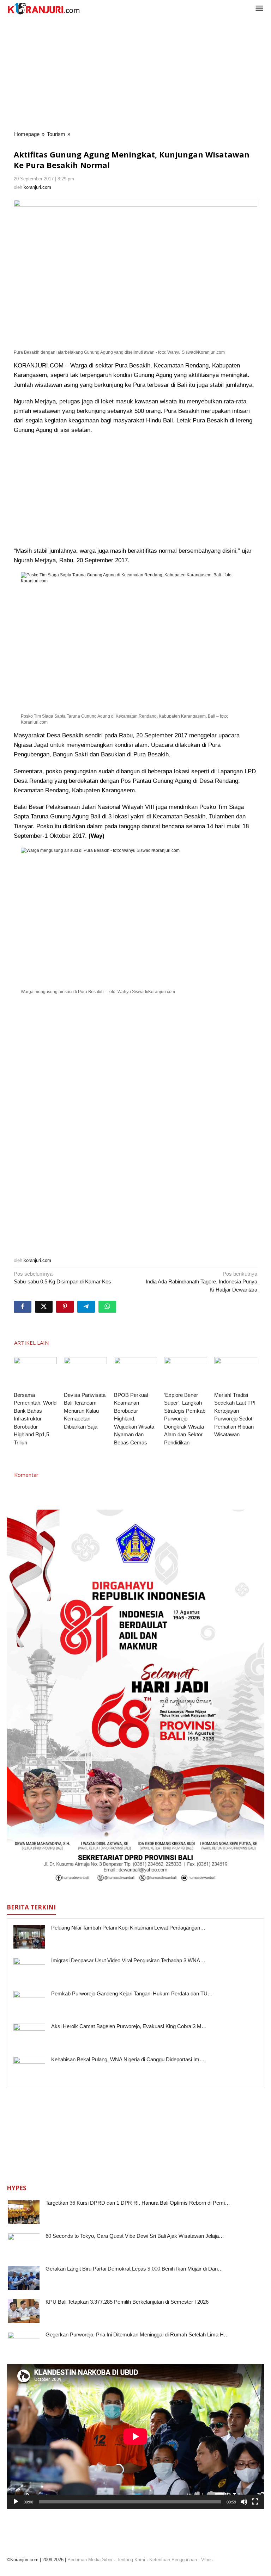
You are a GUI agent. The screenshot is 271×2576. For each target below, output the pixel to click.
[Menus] (259, 9)
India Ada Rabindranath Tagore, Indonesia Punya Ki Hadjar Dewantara (201, 1282)
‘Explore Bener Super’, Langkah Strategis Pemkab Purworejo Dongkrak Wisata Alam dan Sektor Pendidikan (185, 1419)
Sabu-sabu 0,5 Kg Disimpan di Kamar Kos (62, 1278)
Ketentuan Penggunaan (173, 2560)
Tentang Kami (131, 2560)
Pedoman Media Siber (90, 2560)
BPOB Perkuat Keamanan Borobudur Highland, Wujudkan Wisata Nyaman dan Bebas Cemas (134, 1419)
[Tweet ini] (44, 1307)
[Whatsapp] (107, 1307)
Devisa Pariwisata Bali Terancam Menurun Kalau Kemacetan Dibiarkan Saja (85, 1411)
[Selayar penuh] (255, 2502)
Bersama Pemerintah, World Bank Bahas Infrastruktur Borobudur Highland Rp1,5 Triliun (35, 1419)
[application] (135, 2436)
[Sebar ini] (23, 1307)
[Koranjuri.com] (43, 9)
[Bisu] (244, 2502)
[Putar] (16, 2502)
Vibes (207, 2560)
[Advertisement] (135, 74)
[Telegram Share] (86, 1307)
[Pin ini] (65, 1307)
